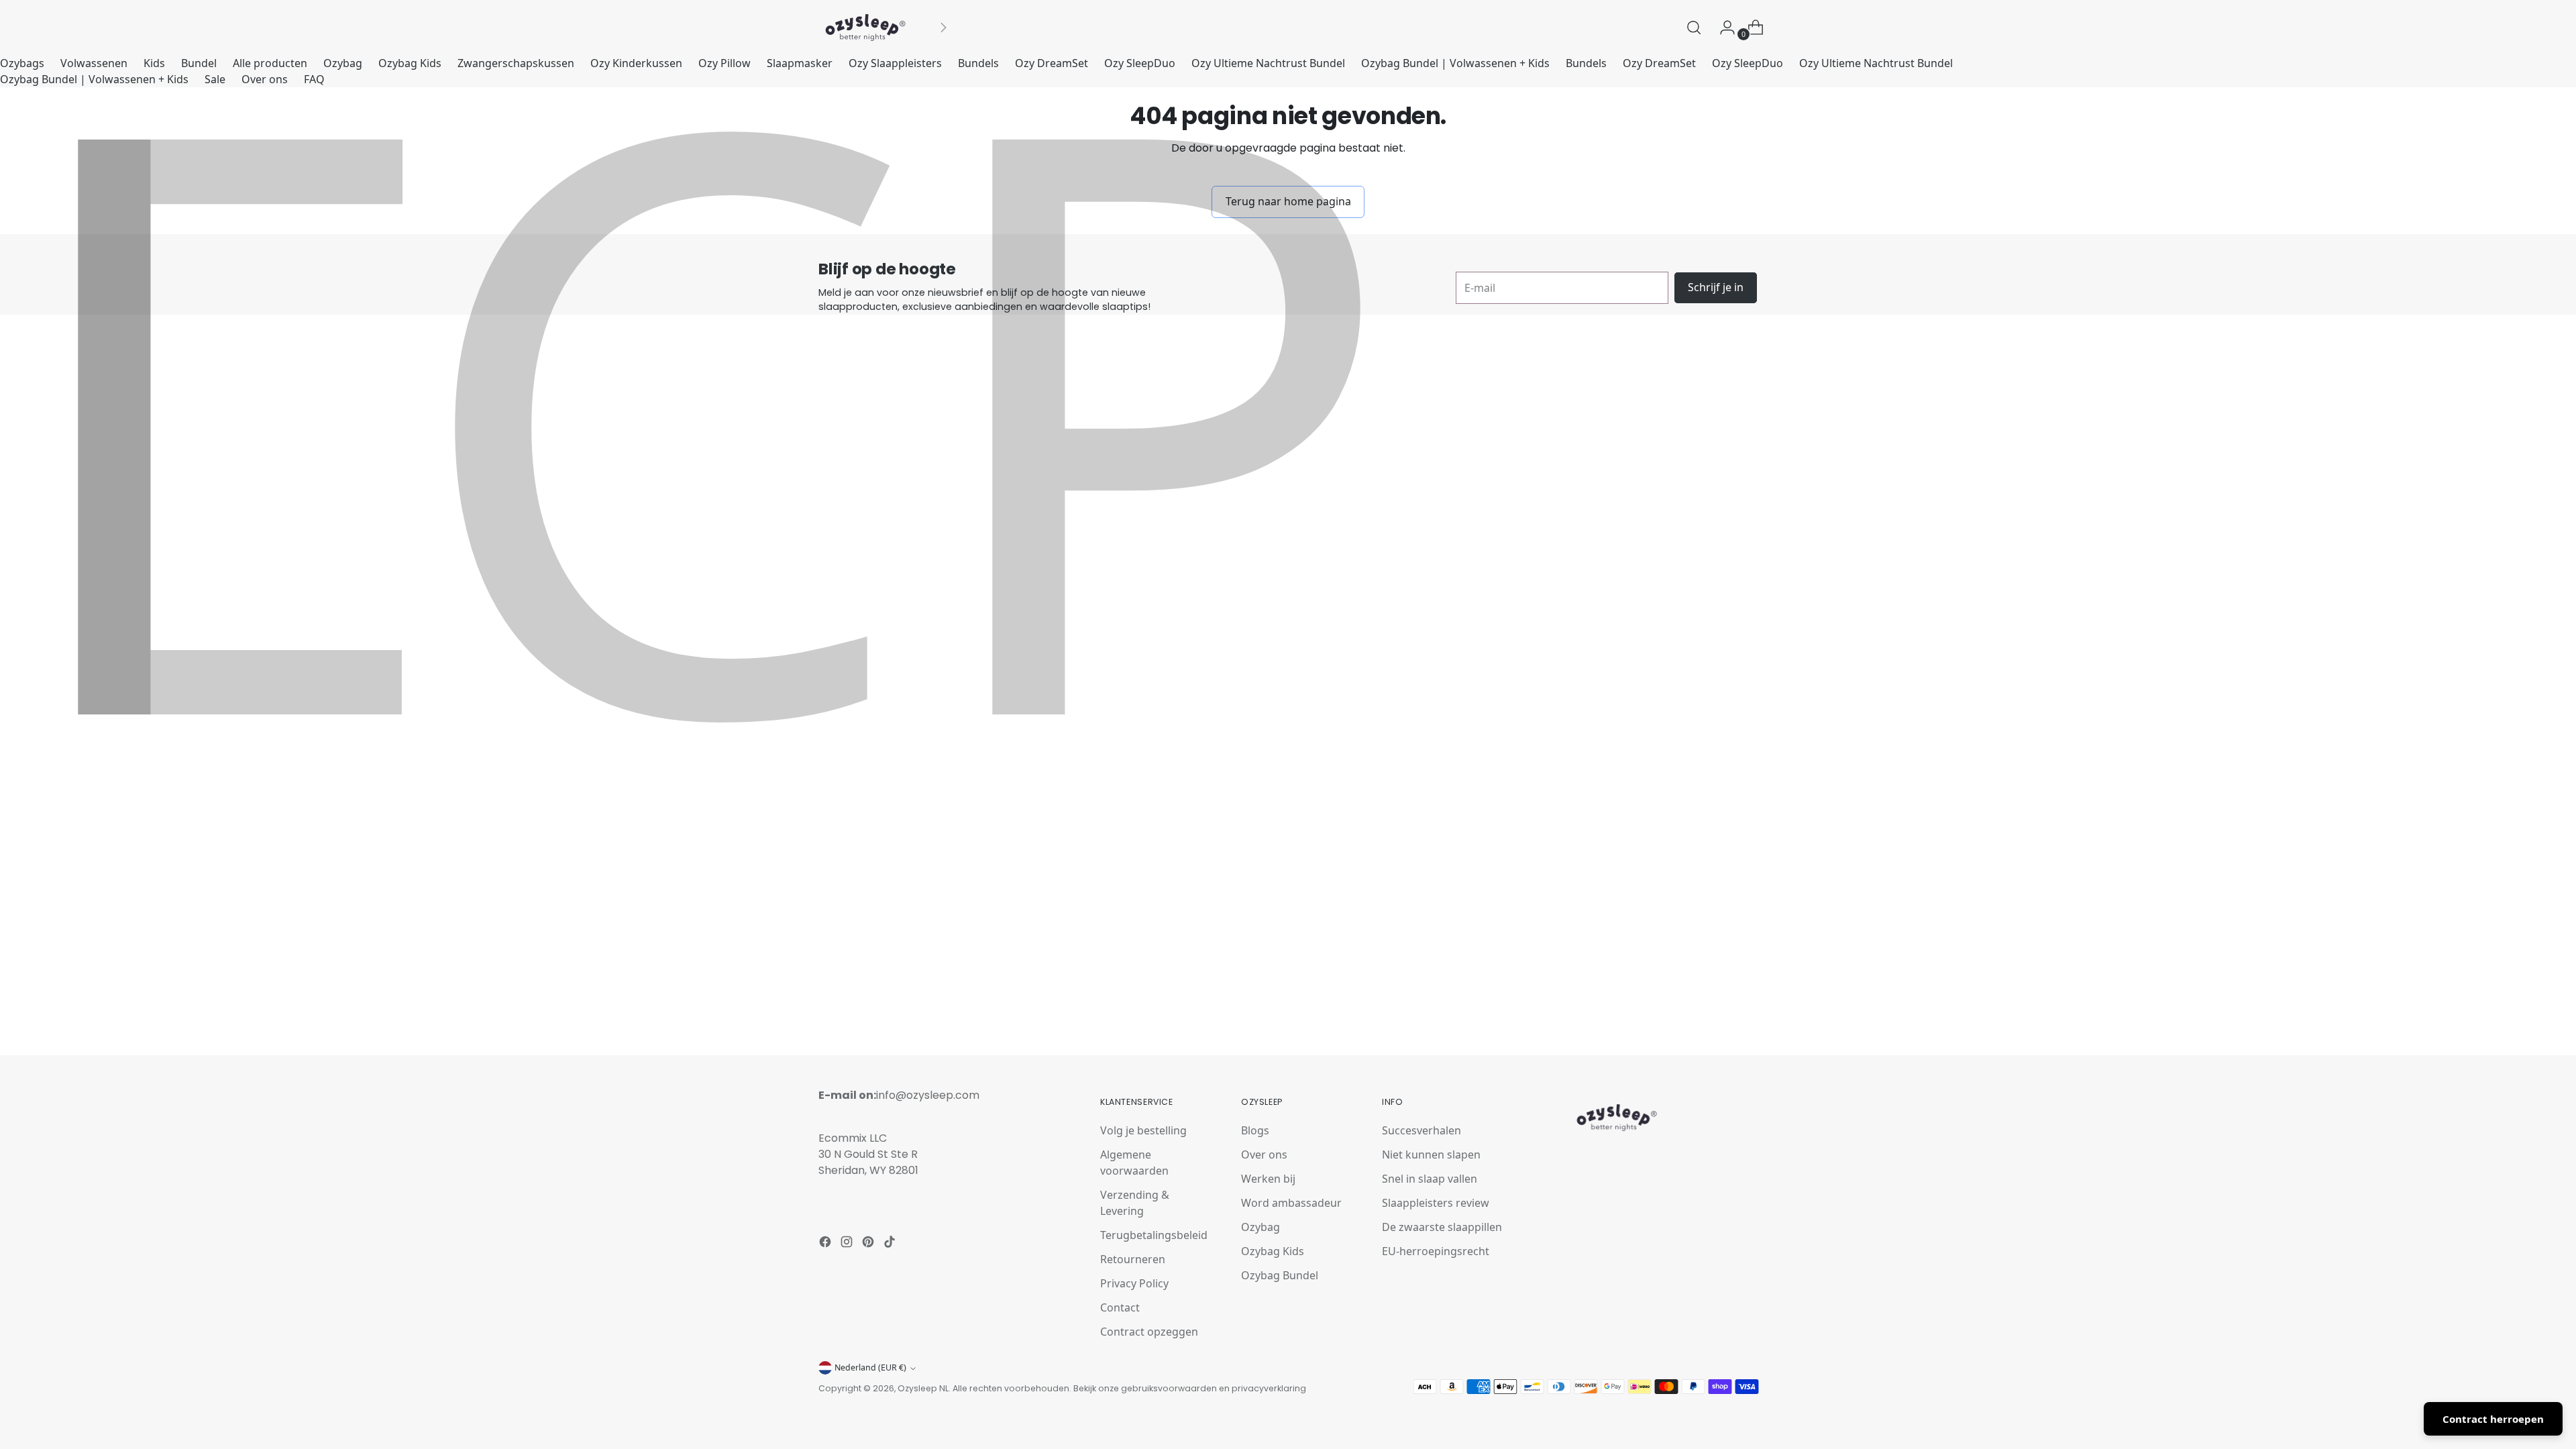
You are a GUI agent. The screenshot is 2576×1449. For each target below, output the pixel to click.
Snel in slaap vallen (1430, 1179)
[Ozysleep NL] (865, 28)
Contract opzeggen (1149, 1332)
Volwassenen (94, 63)
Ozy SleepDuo (1140, 63)
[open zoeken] (1694, 28)
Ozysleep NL (923, 1388)
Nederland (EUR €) (870, 1367)
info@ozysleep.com (928, 1095)
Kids (154, 63)
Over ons (265, 79)
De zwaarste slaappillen (1442, 1227)
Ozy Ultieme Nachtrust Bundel (1268, 63)
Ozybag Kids (410, 63)
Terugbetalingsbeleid (1154, 1235)
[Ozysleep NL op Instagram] (848, 1244)
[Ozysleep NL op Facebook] (826, 1244)
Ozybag (343, 63)
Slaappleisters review (1436, 1203)
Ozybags (22, 63)
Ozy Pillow (724, 63)
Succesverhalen (1421, 1130)
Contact (1120, 1307)
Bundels (978, 63)
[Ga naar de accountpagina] (1722, 28)
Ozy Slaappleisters (895, 63)
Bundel (199, 63)
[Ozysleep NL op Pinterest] (869, 1244)
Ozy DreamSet (1052, 63)
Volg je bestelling (1143, 1130)
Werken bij (1268, 1179)
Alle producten (270, 63)
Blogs (1255, 1130)
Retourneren (1133, 1259)
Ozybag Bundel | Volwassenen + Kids (1455, 63)
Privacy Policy (1134, 1283)
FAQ (314, 79)
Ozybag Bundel (1280, 1275)
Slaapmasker (800, 63)
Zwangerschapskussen (516, 63)
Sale (215, 79)
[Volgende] (943, 28)
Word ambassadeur (1291, 1203)
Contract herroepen (2493, 1419)
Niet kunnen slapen (1431, 1155)
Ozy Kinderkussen (636, 63)
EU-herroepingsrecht (1436, 1251)
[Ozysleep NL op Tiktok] (891, 1244)
